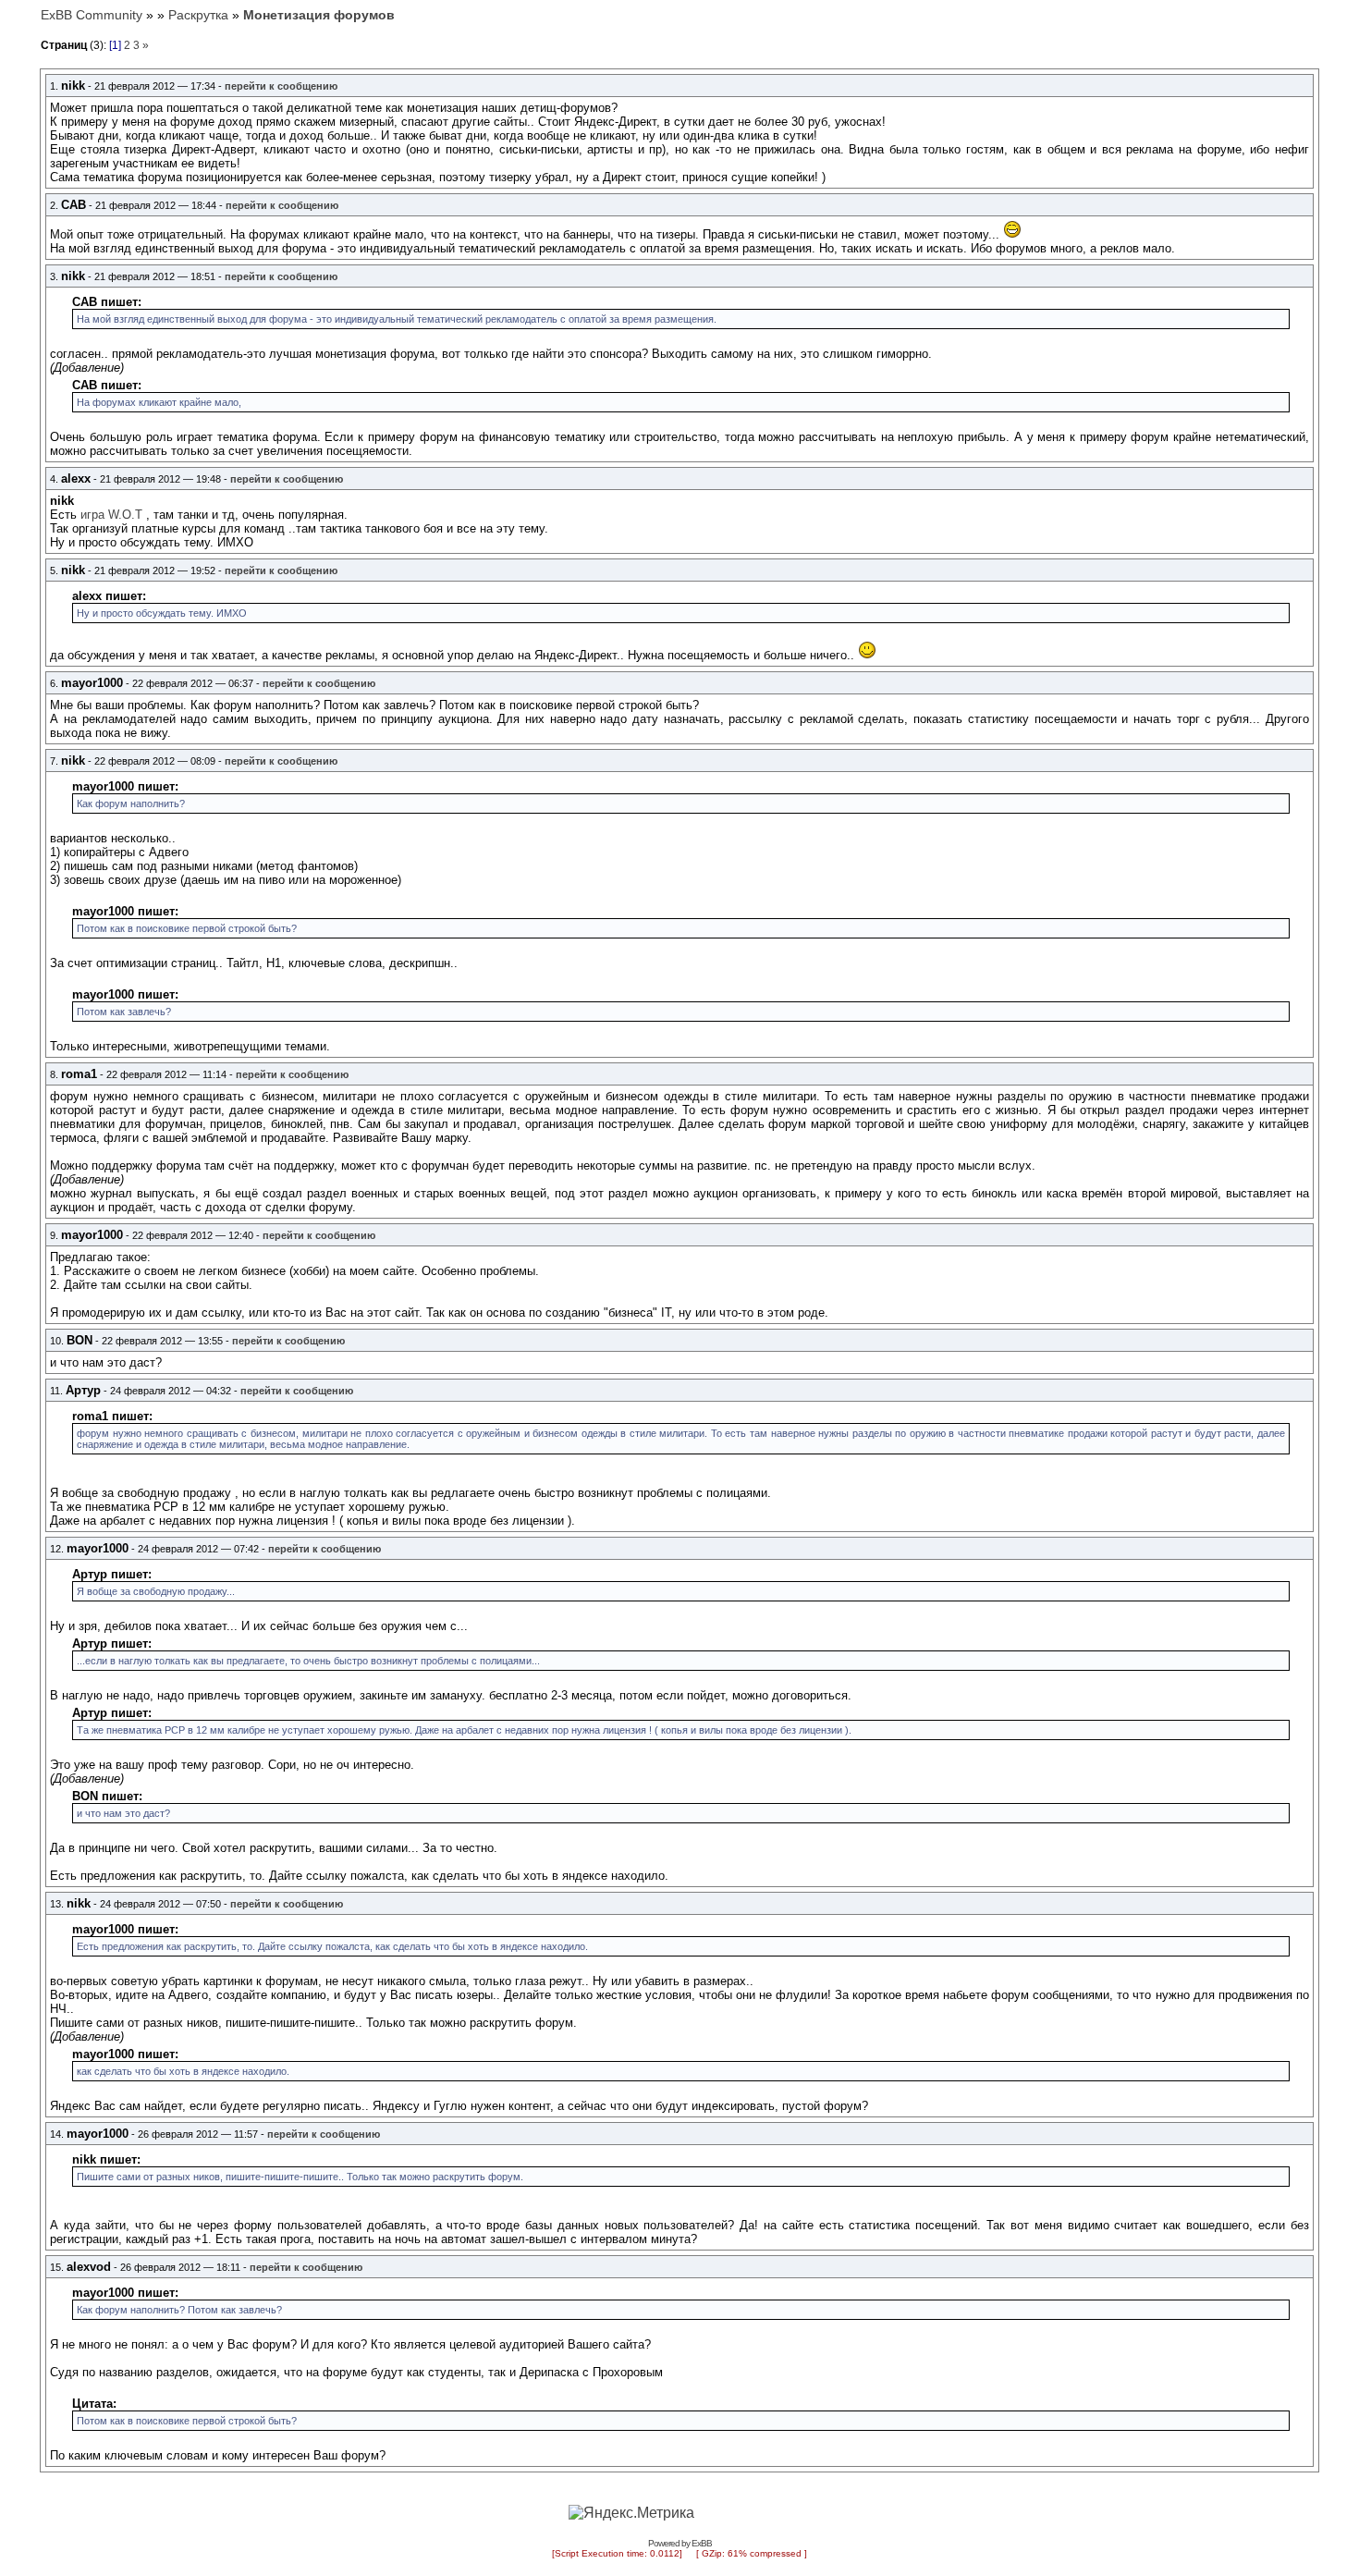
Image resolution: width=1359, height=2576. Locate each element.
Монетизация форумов (319, 15)
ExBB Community (92, 15)
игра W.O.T (111, 515)
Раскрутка (198, 15)
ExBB (702, 2543)
